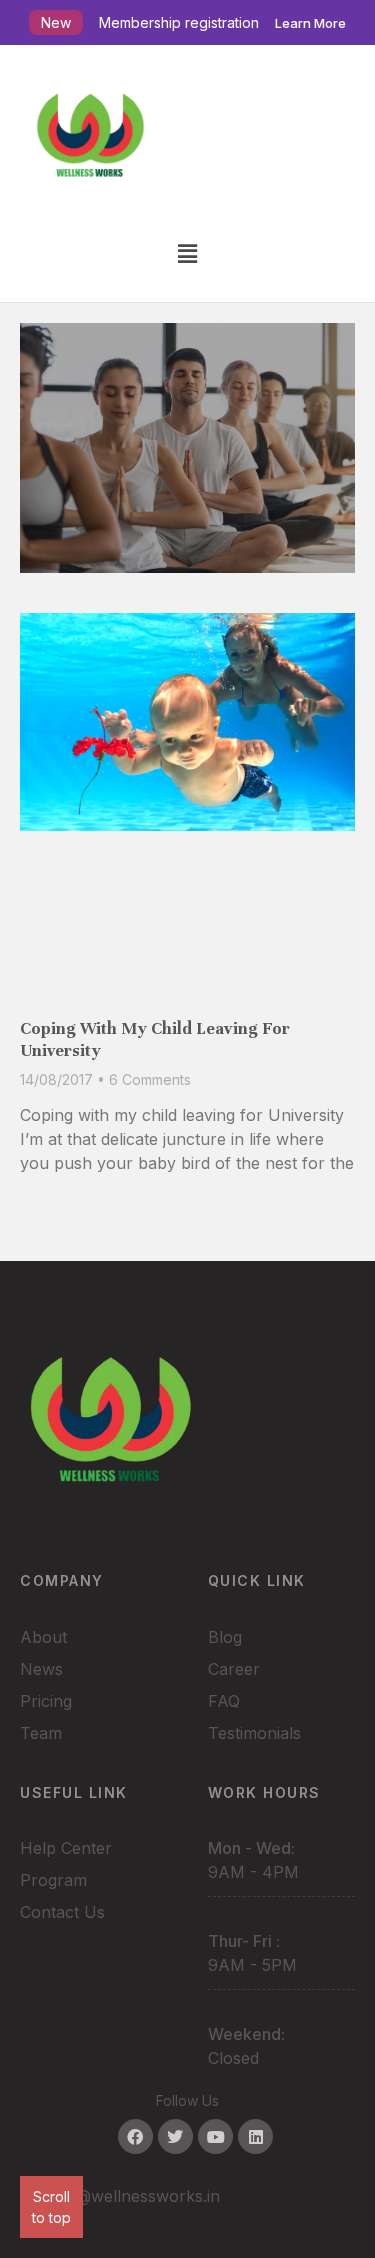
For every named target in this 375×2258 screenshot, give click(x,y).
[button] (187, 253)
